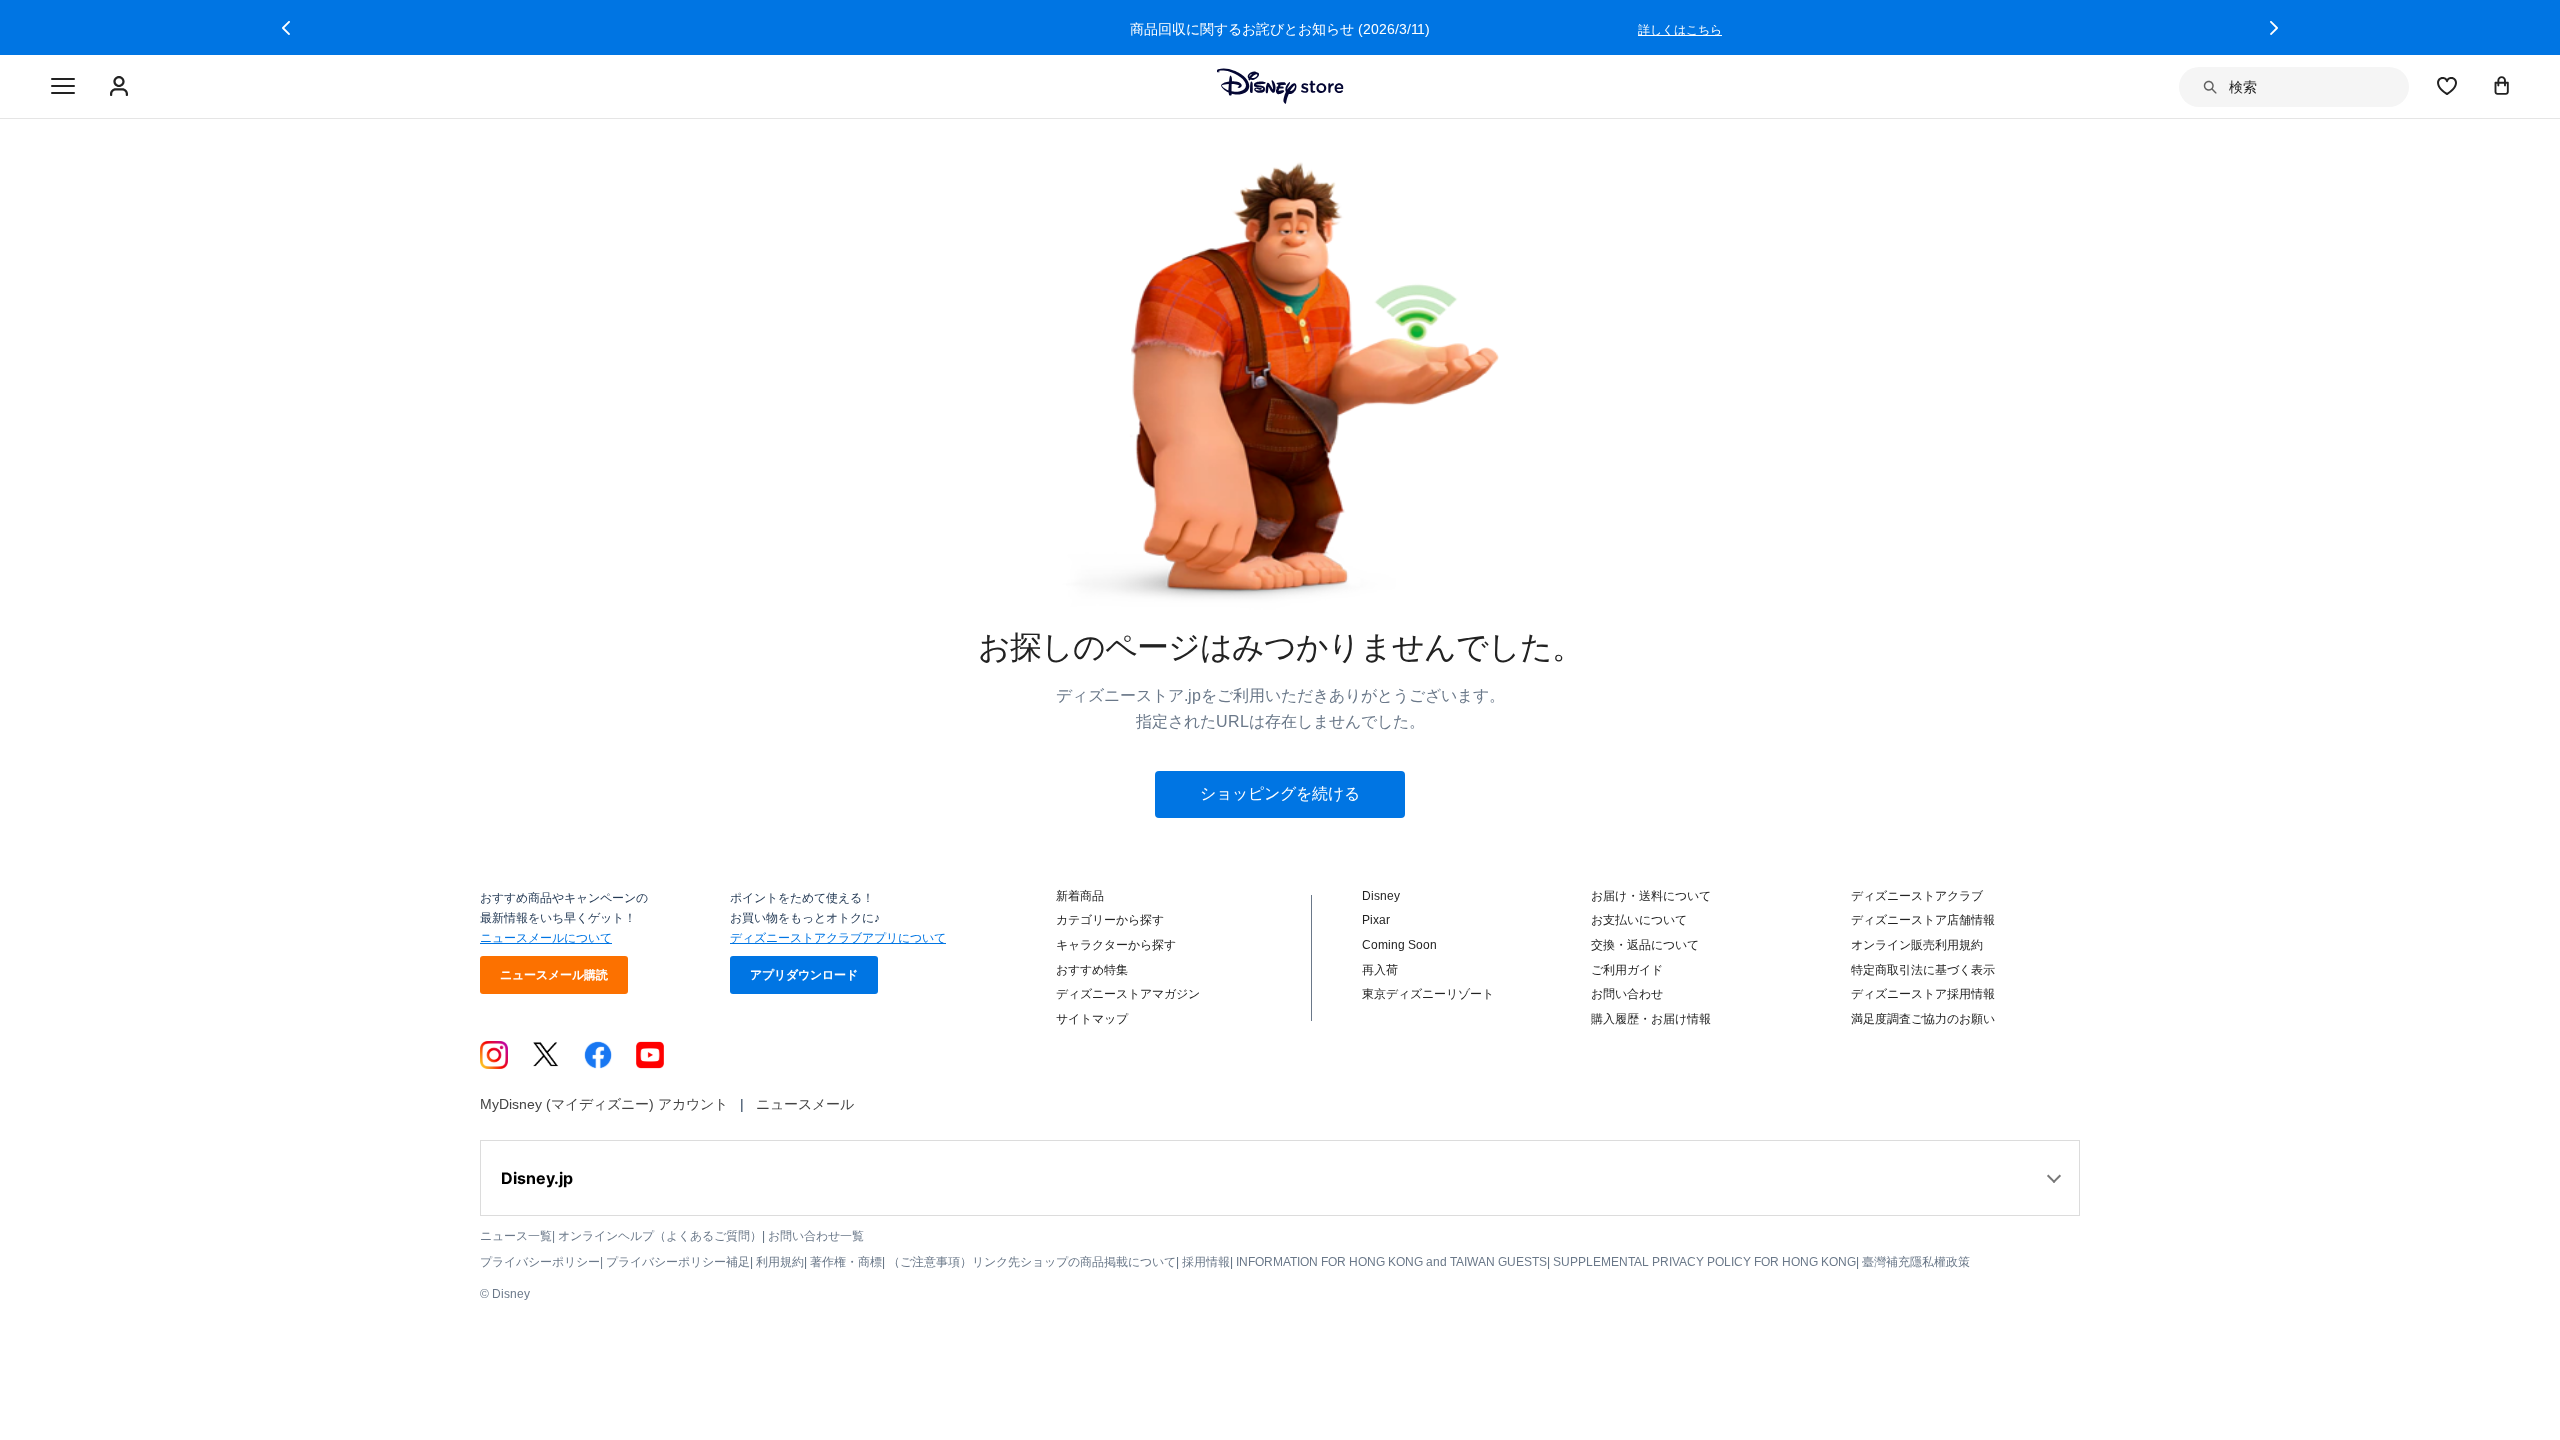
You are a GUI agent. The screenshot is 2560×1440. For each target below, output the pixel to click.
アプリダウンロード (804, 975)
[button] (286, 28)
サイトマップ (1092, 1019)
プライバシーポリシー (540, 1262)
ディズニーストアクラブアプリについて (838, 938)
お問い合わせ (1627, 994)
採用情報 (1206, 1262)
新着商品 (1080, 896)
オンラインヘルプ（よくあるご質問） (660, 1236)
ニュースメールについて (546, 938)
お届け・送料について (1651, 896)
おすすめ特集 (1092, 970)
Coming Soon (1399, 945)
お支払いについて (1639, 920)
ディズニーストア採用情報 (1923, 994)
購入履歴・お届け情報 (1651, 1019)
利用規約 (780, 1262)
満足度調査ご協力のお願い (1923, 1019)
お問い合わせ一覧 (816, 1236)
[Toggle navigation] (63, 87)
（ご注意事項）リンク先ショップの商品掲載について (1032, 1262)
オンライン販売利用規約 (1917, 945)
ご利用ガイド (1627, 970)
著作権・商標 (846, 1262)
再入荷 (1380, 970)
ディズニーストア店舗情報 (1923, 920)
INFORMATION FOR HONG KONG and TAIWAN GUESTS (1391, 1262)
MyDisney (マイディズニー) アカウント (604, 1104)
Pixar (1376, 920)
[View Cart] (2502, 85)
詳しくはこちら (1680, 30)
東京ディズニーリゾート (1428, 994)
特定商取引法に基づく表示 (1923, 970)
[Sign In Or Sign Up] (121, 87)
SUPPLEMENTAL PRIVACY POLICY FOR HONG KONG (1704, 1262)
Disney (1381, 896)
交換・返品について (1645, 945)
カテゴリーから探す (1110, 920)
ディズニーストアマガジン (1128, 994)
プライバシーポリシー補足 (678, 1262)
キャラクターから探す (1116, 945)
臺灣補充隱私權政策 (1916, 1262)
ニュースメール (805, 1104)
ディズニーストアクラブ (1917, 896)
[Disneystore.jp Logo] (1280, 86)
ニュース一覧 (516, 1236)
